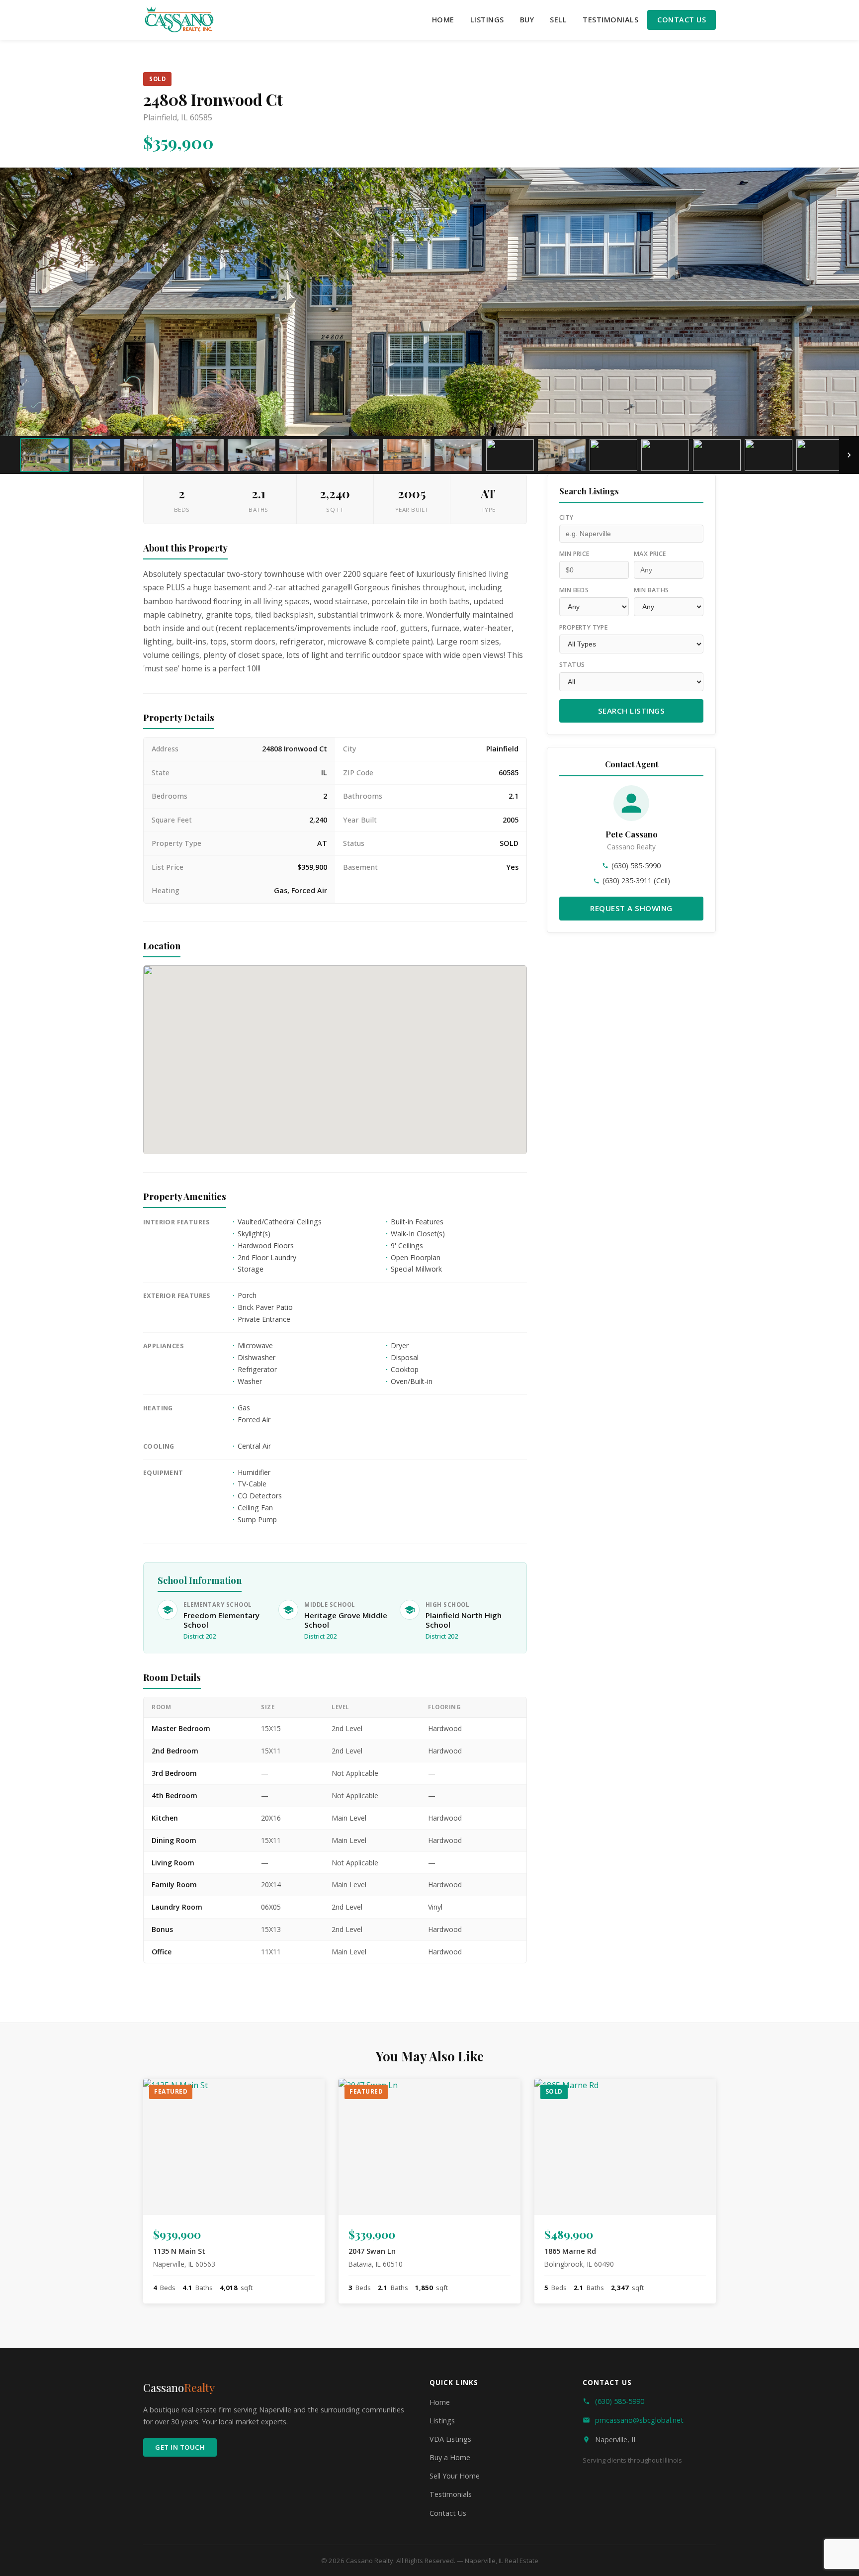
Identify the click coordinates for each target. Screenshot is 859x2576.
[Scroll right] (849, 455)
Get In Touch (180, 2447)
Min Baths (651, 590)
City (566, 517)
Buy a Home (450, 2457)
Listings (487, 20)
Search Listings (632, 711)
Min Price (574, 554)
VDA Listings (450, 2439)
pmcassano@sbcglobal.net (639, 2420)
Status (572, 665)
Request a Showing (631, 908)
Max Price (650, 554)
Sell (558, 20)
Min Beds (574, 590)
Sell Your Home (455, 2476)
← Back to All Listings (209, 2011)
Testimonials (610, 20)
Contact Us (682, 20)
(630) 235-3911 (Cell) (636, 880)
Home (443, 20)
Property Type (583, 627)
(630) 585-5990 (636, 866)
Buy (527, 20)
